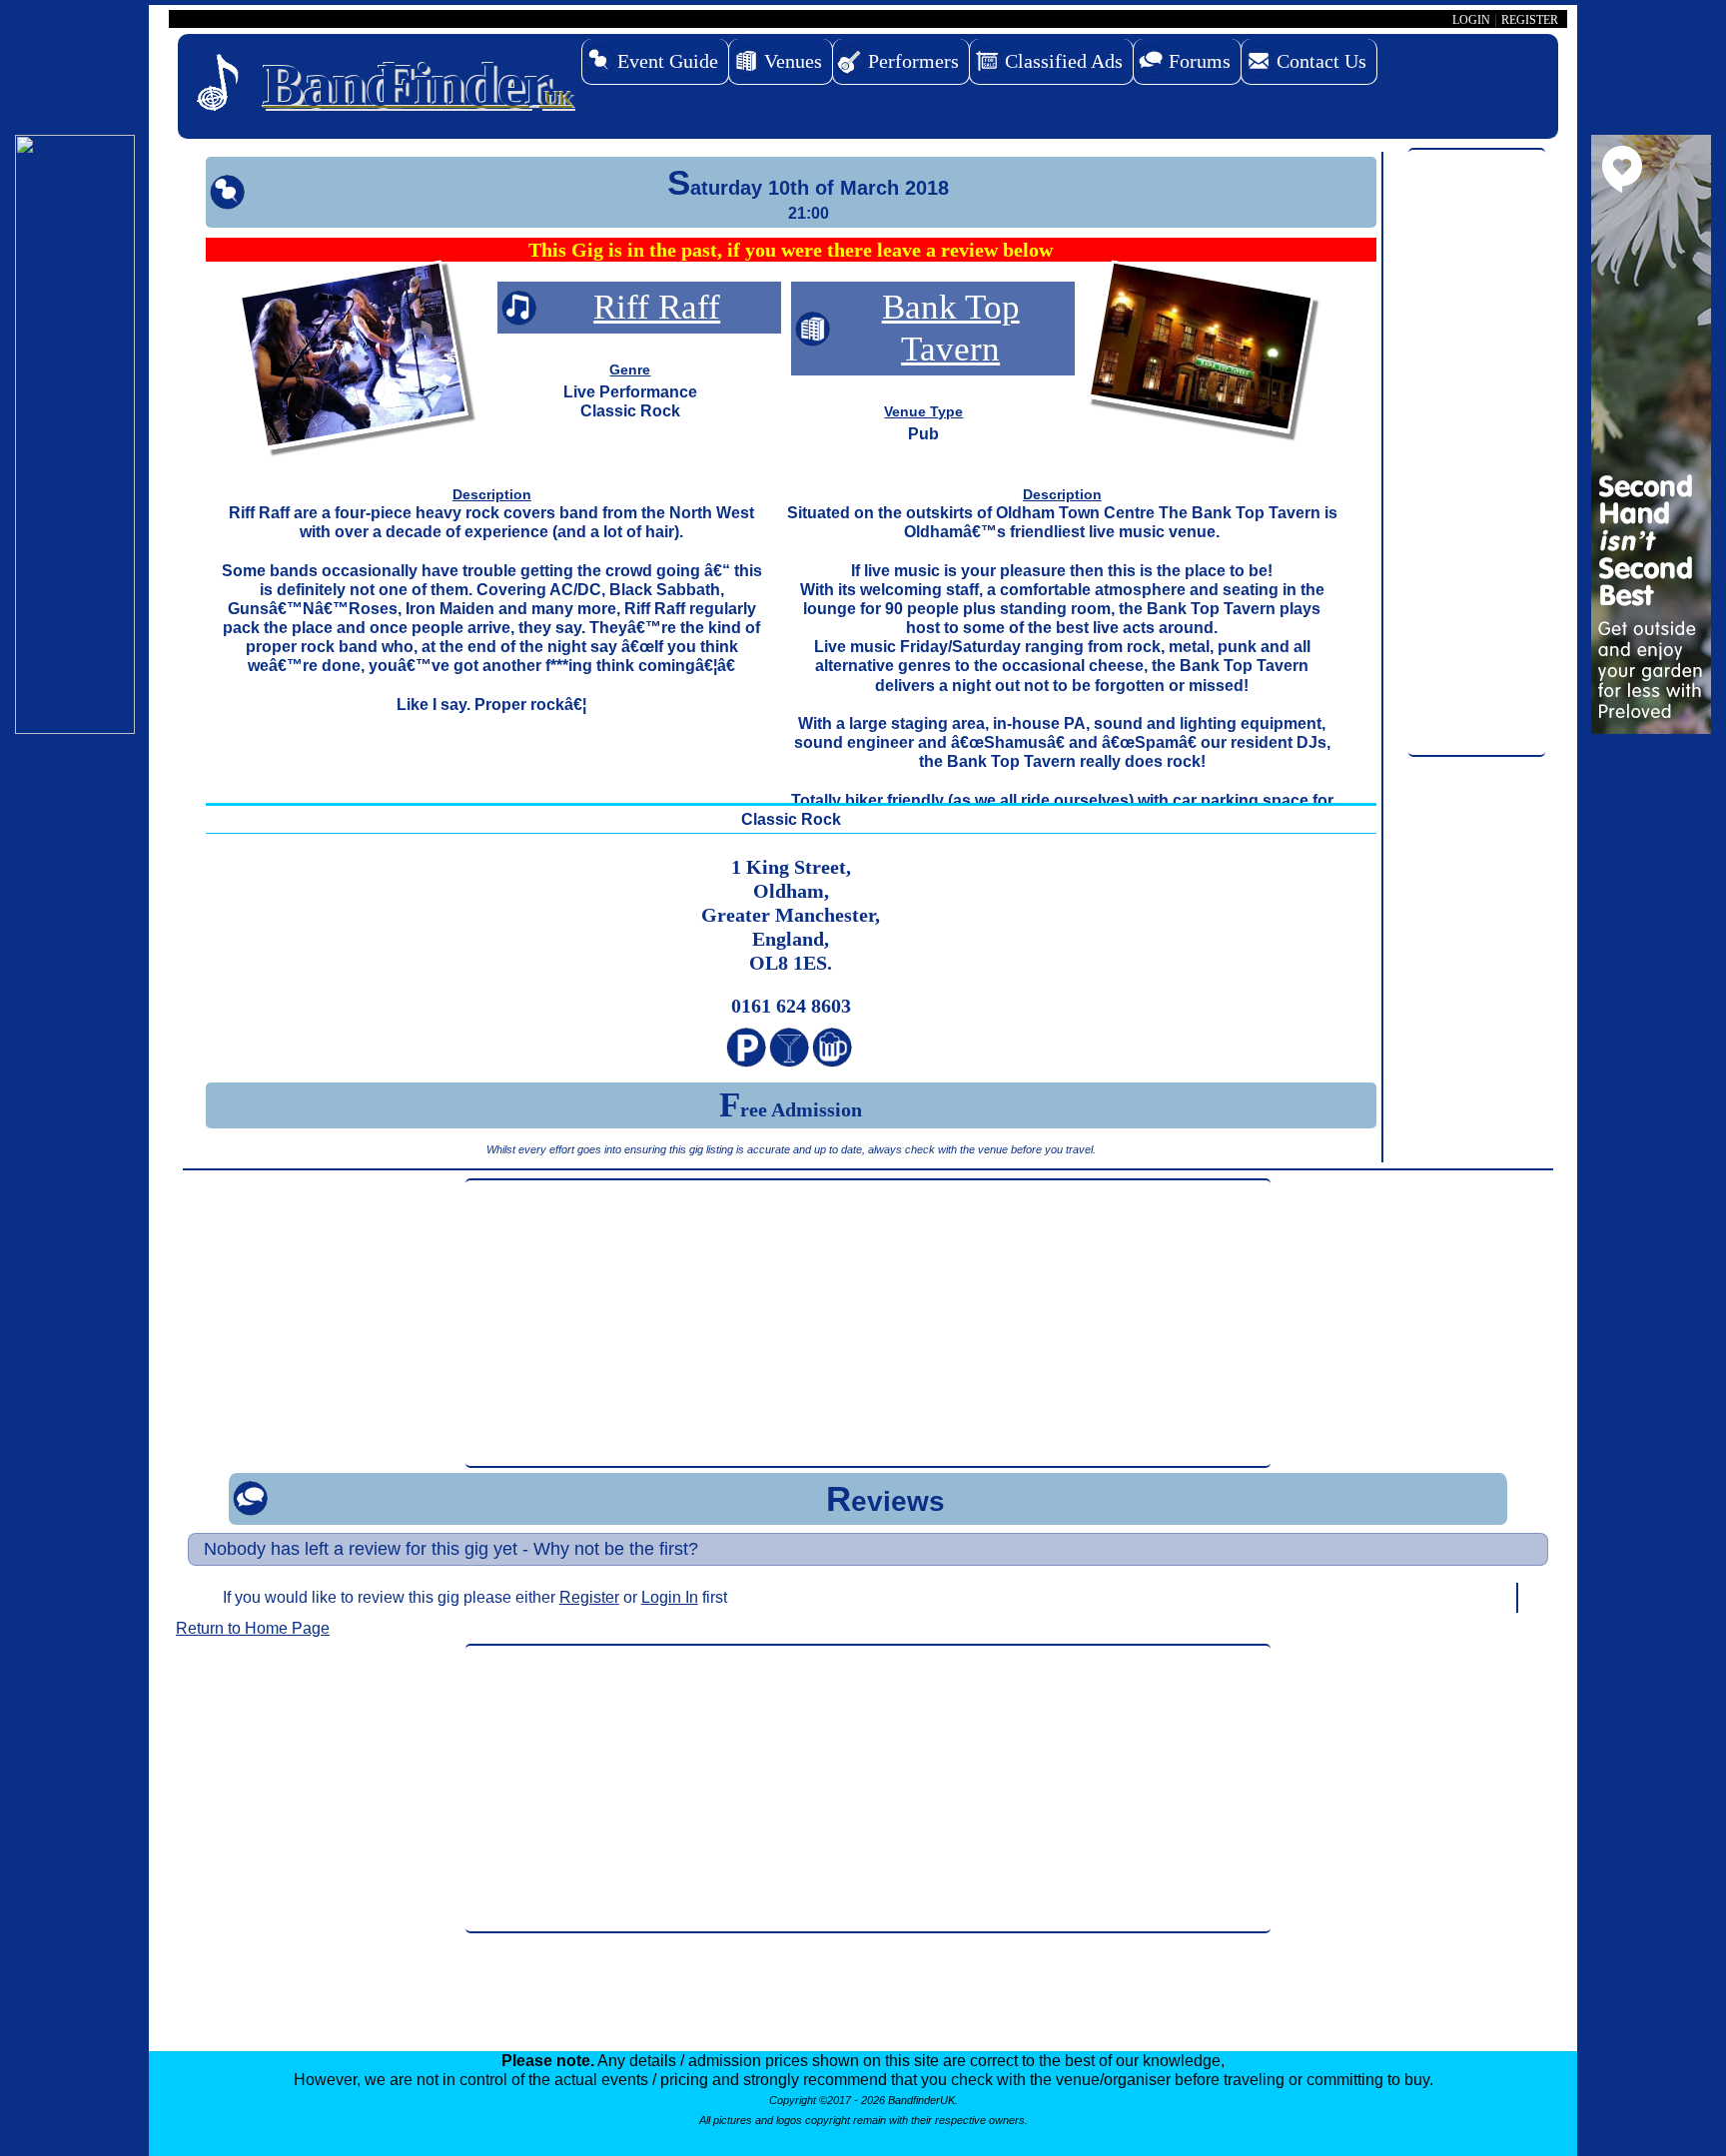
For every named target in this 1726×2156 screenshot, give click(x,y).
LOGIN (1471, 20)
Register (589, 1597)
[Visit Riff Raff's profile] (354, 359)
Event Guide (668, 61)
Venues (793, 61)
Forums (1200, 61)
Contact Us (1321, 61)
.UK (418, 85)
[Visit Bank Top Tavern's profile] (1201, 351)
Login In (670, 1597)
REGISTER (1530, 20)
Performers (913, 61)
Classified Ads (1064, 61)
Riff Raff (657, 307)
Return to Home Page (253, 1628)
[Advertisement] (1477, 453)
